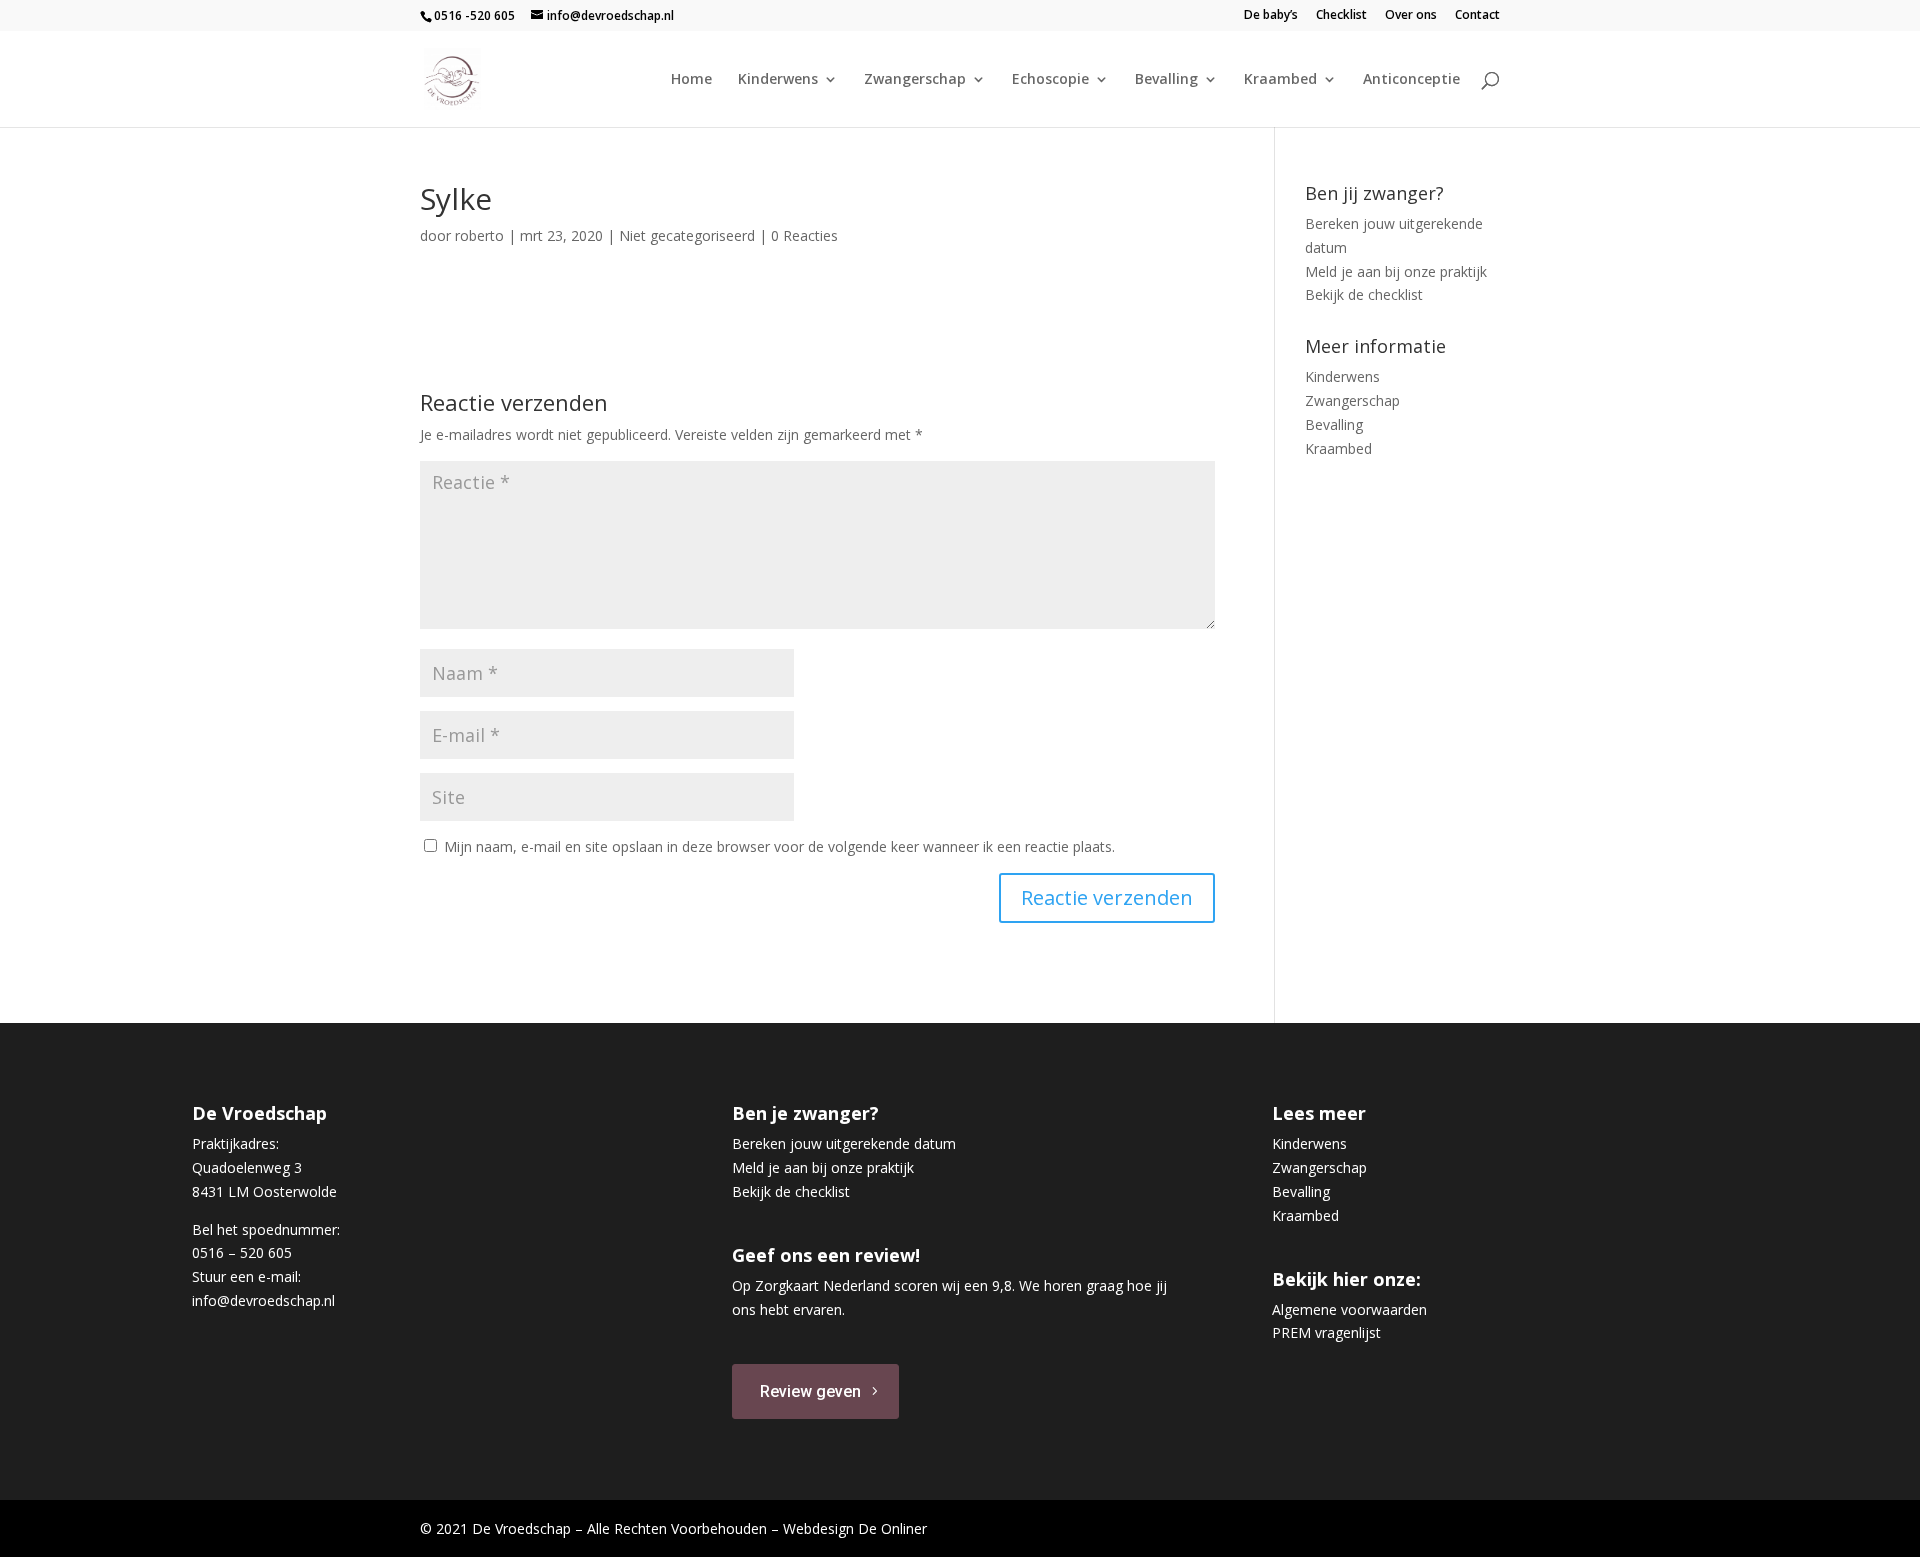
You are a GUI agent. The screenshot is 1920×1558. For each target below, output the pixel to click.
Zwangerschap (915, 80)
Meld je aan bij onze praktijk (1396, 271)
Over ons (1411, 16)
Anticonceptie (1411, 80)
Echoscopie (1050, 80)
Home (691, 80)
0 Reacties (804, 235)
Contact (1477, 16)
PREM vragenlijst (1326, 1332)
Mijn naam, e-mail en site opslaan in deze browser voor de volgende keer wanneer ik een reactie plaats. (779, 846)
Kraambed (1280, 80)
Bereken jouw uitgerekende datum (844, 1143)
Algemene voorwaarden (1349, 1309)
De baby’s (1271, 16)
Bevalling (1166, 80)
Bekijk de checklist (1364, 294)
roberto (479, 235)
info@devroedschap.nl (263, 1300)
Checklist (1341, 16)
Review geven (810, 1391)
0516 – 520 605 (242, 1252)
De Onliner (892, 1528)
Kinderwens (778, 80)
